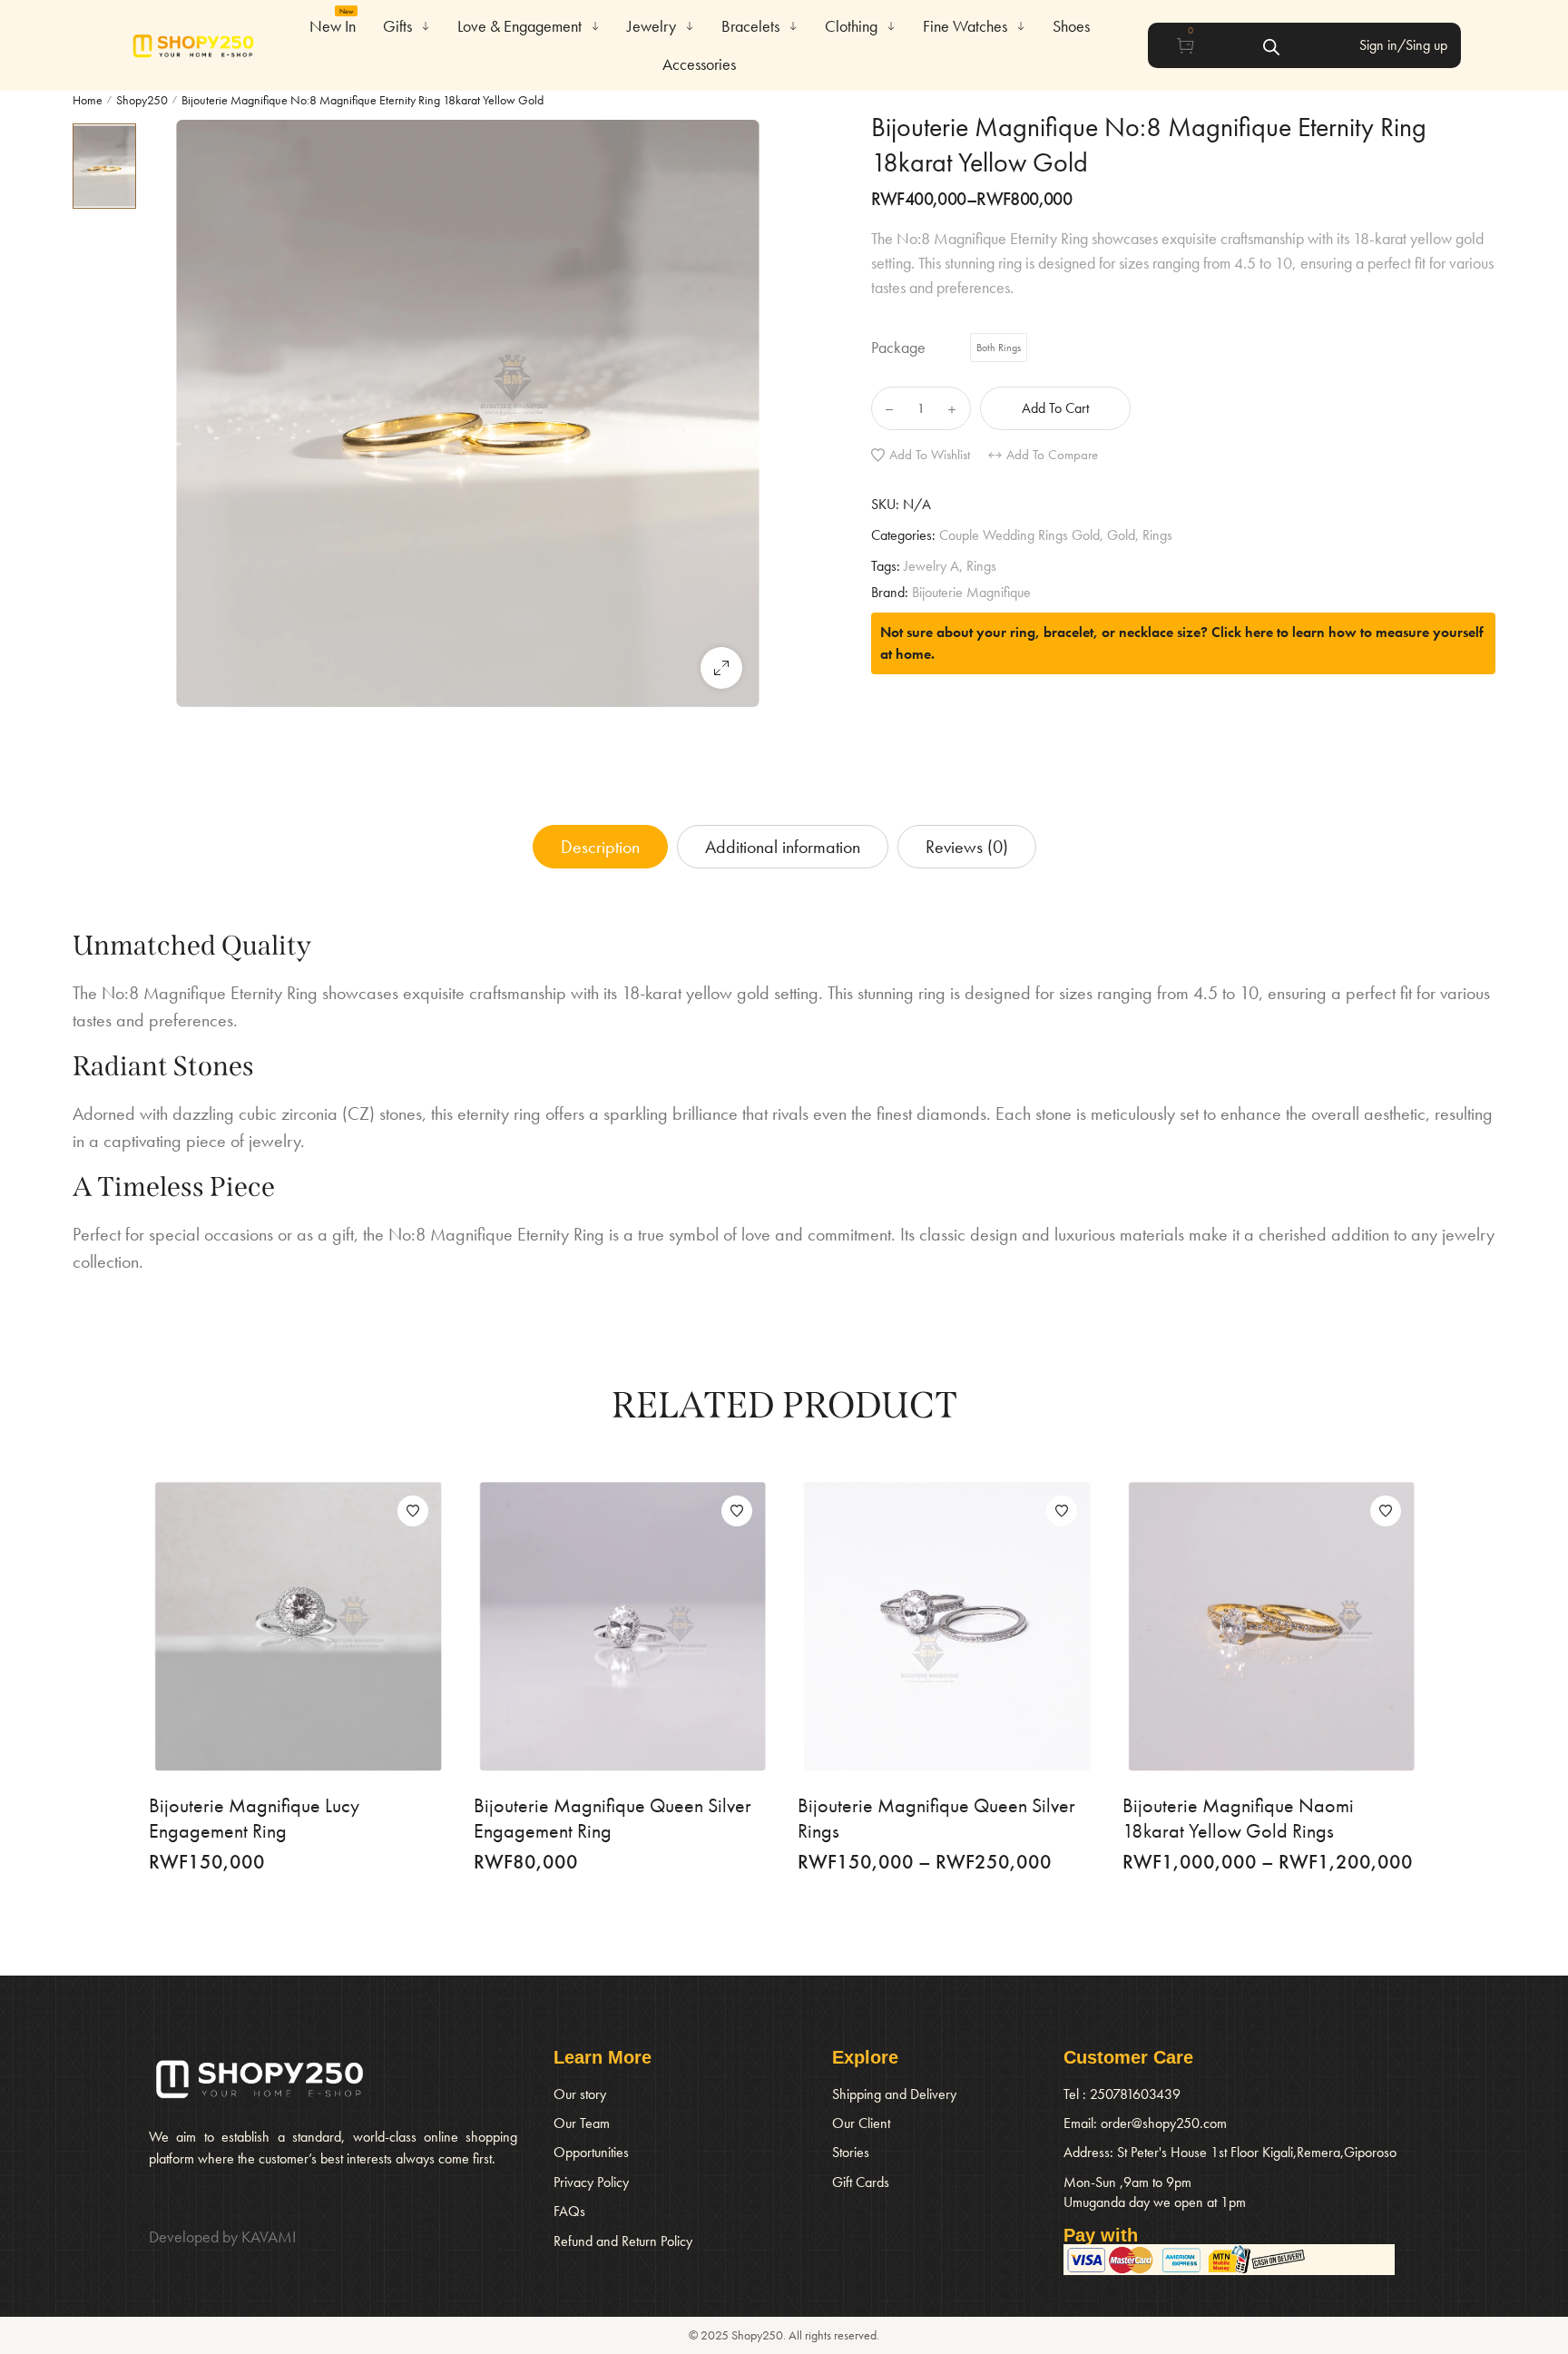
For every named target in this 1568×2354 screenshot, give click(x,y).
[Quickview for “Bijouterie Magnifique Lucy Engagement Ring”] (246, 1626)
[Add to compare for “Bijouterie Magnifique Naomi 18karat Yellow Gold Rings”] (1270, 1626)
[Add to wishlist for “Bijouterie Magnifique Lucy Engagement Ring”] (413, 1511)
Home (88, 100)
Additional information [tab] (783, 847)
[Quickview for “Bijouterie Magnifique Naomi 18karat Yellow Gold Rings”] (1219, 1626)
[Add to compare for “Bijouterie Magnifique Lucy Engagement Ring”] (298, 1626)
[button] (721, 668)
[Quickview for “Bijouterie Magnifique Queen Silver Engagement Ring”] (570, 1626)
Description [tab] (600, 847)
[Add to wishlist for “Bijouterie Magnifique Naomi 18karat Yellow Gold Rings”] (1386, 1511)
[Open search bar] (1271, 45)
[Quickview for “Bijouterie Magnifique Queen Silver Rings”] (895, 1626)
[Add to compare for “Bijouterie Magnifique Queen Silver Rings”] (946, 1626)
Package (898, 348)
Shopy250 (142, 100)
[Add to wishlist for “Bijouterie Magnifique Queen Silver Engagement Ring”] (737, 1511)
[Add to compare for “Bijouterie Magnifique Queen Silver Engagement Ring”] (622, 1626)
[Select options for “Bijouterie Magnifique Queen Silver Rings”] (998, 1626)
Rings (1157, 535)
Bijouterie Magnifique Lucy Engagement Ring (254, 1819)
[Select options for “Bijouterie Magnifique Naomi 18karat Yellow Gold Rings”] (1322, 1626)
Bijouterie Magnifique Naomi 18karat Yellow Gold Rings (1238, 1819)
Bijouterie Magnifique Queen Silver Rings (936, 1819)
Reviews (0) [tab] (967, 847)
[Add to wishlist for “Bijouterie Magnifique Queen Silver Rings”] (1062, 1511)
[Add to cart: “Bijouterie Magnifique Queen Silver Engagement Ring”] (673, 1626)
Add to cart (1055, 408)
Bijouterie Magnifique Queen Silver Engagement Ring (612, 1819)
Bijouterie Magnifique (971, 592)
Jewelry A (931, 566)
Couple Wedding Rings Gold (1019, 535)
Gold (1121, 535)
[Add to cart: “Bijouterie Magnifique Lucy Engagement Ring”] (349, 1626)
